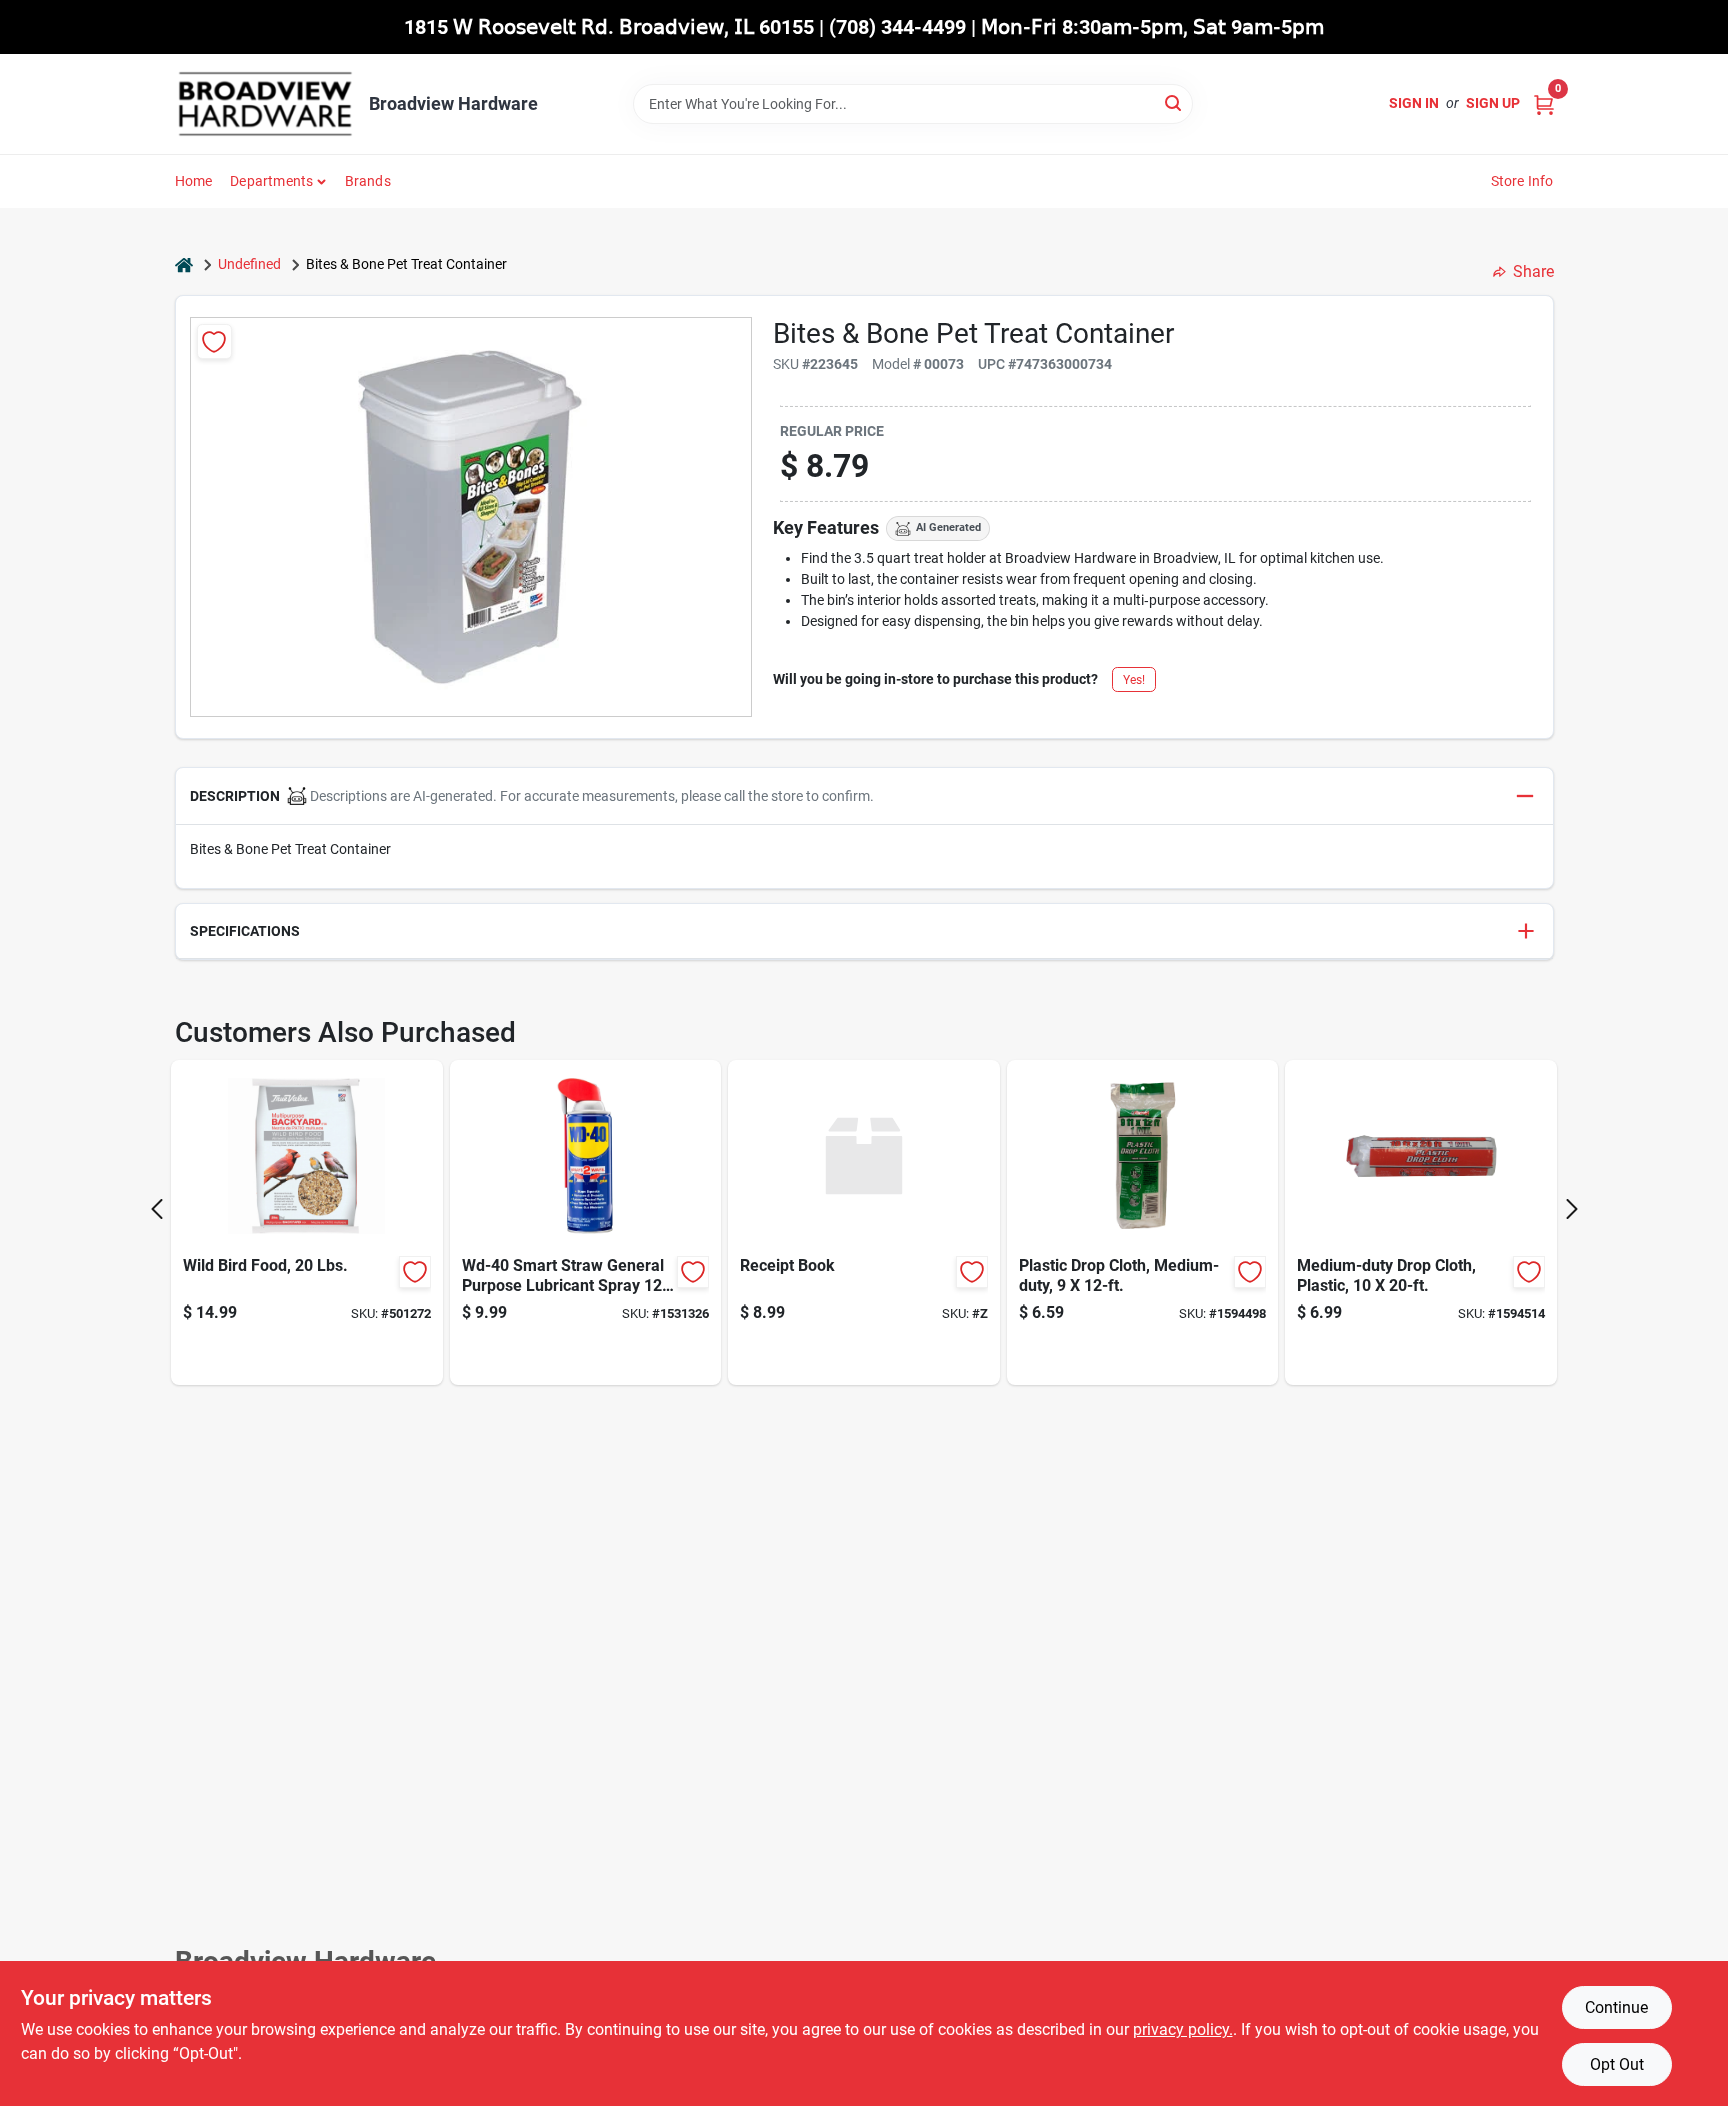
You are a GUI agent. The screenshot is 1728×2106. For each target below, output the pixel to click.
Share (1533, 271)
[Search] (1174, 102)
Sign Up (1493, 103)
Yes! (1134, 680)
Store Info (1522, 181)
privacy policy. (1183, 2029)
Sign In (1414, 103)
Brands (368, 181)
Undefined (249, 264)
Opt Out (1617, 2064)
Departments (271, 181)
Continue (1616, 2007)
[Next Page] (1572, 1209)
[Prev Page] (157, 1209)
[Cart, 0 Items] (1544, 103)
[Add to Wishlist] (214, 341)
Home (194, 181)
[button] (864, 796)
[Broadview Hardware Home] (265, 104)
